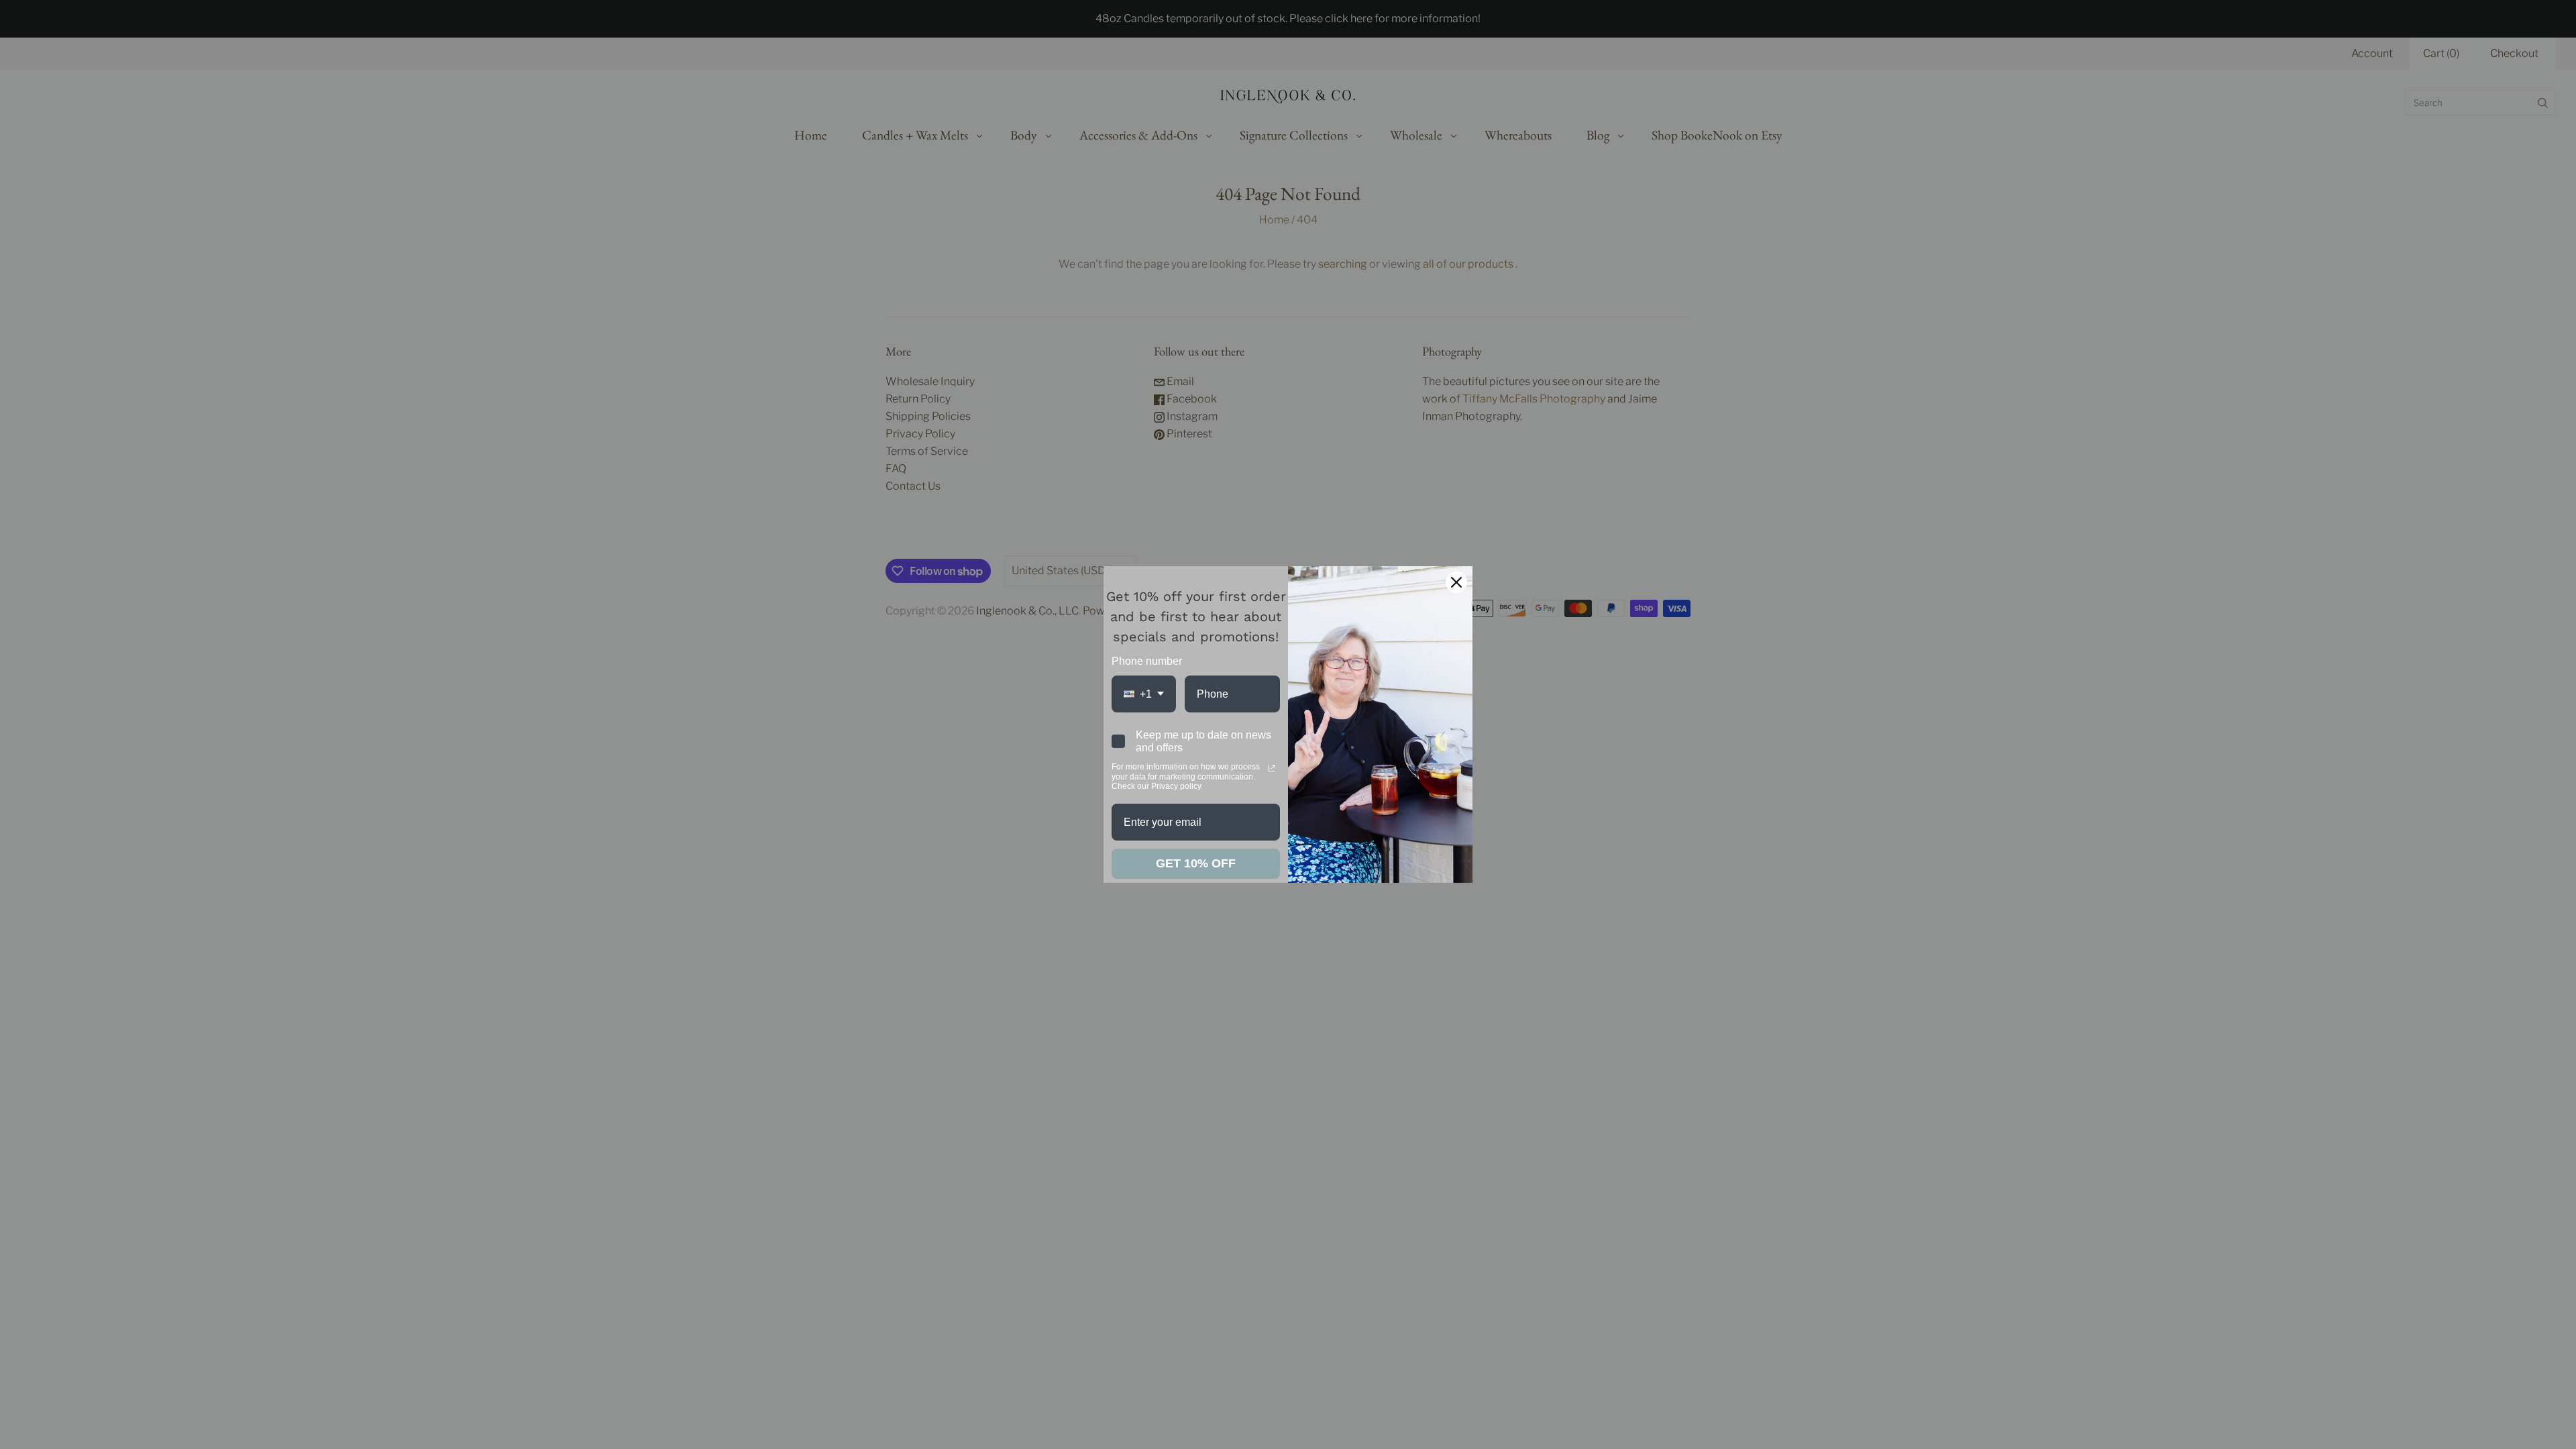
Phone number (1147, 661)
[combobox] (1144, 694)
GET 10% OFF (1196, 863)
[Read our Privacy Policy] (1272, 768)
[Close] (1456, 582)
